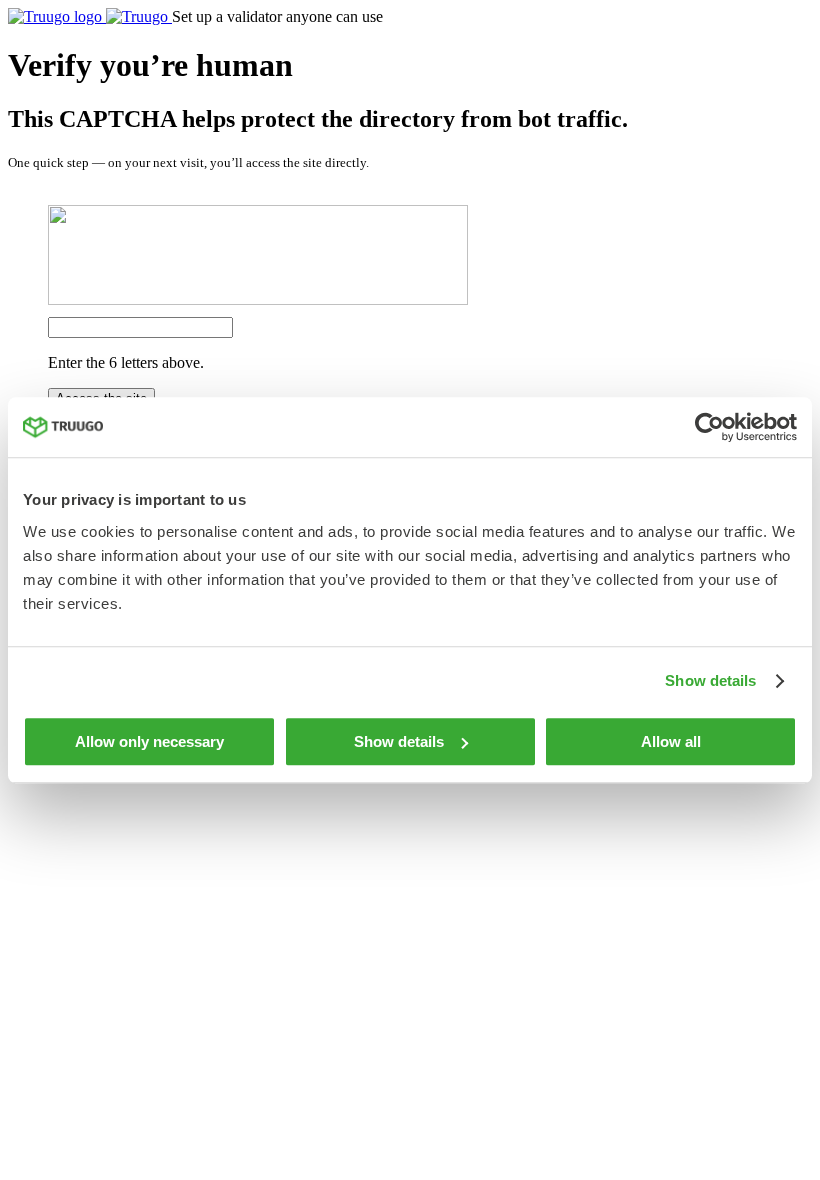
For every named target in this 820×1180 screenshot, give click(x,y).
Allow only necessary (149, 741)
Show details (710, 680)
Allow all (671, 741)
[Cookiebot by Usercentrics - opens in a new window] (709, 427)
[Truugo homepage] (90, 16)
